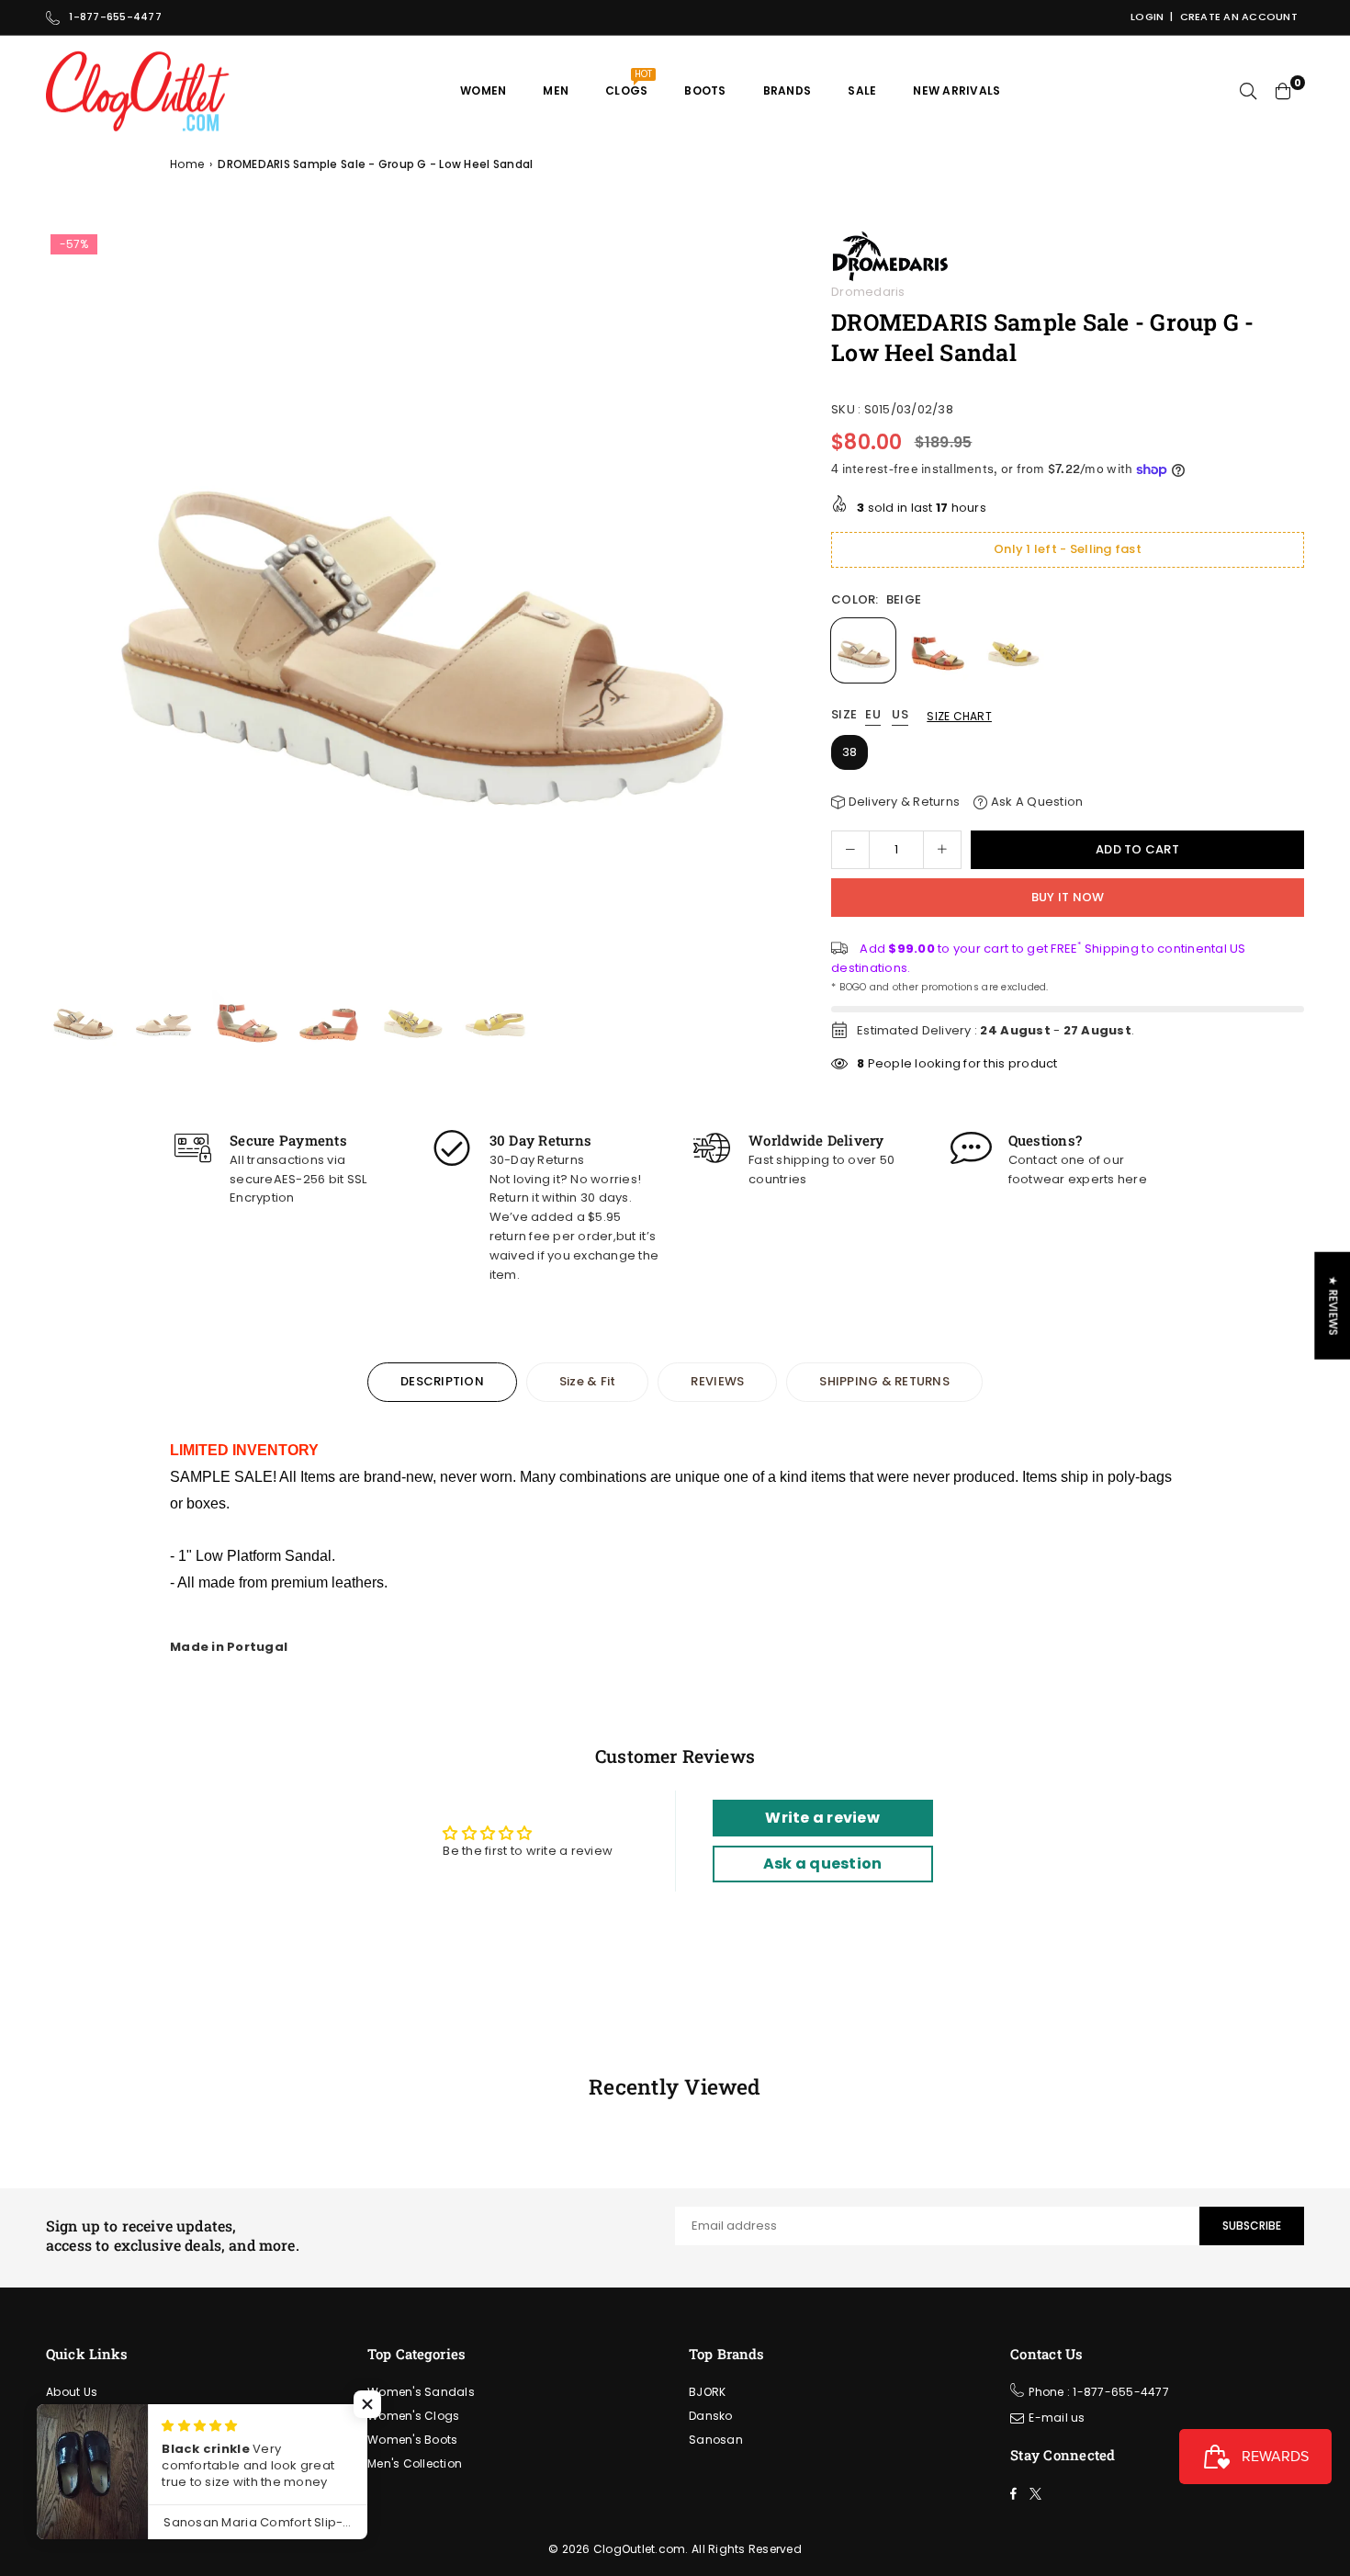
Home (187, 164)
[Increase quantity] (942, 850)
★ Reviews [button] (1333, 1306)
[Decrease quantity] (850, 850)
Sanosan (716, 2440)
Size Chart (959, 716)
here (1132, 1179)
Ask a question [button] (823, 1864)
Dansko (711, 2416)
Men (556, 90)
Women (483, 90)
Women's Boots (412, 2440)
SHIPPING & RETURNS (884, 1381)
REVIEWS (717, 1381)
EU (873, 715)
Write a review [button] (822, 1818)
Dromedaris (868, 292)
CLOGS (629, 83)
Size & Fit (588, 1381)
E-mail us (1057, 2418)
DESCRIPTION (442, 1381)
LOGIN (1147, 17)
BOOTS (705, 90)
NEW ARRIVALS (956, 90)
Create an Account (1239, 17)
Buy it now (1068, 897)
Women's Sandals (421, 2392)
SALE (862, 90)
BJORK (707, 2392)
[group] (418, 602)
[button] (769, 607)
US (900, 715)
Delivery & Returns (902, 802)
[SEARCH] (1248, 91)
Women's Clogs (413, 2416)
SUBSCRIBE (1252, 2226)
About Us (72, 2392)
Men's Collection (415, 2463)
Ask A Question (1035, 802)
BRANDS (787, 90)
